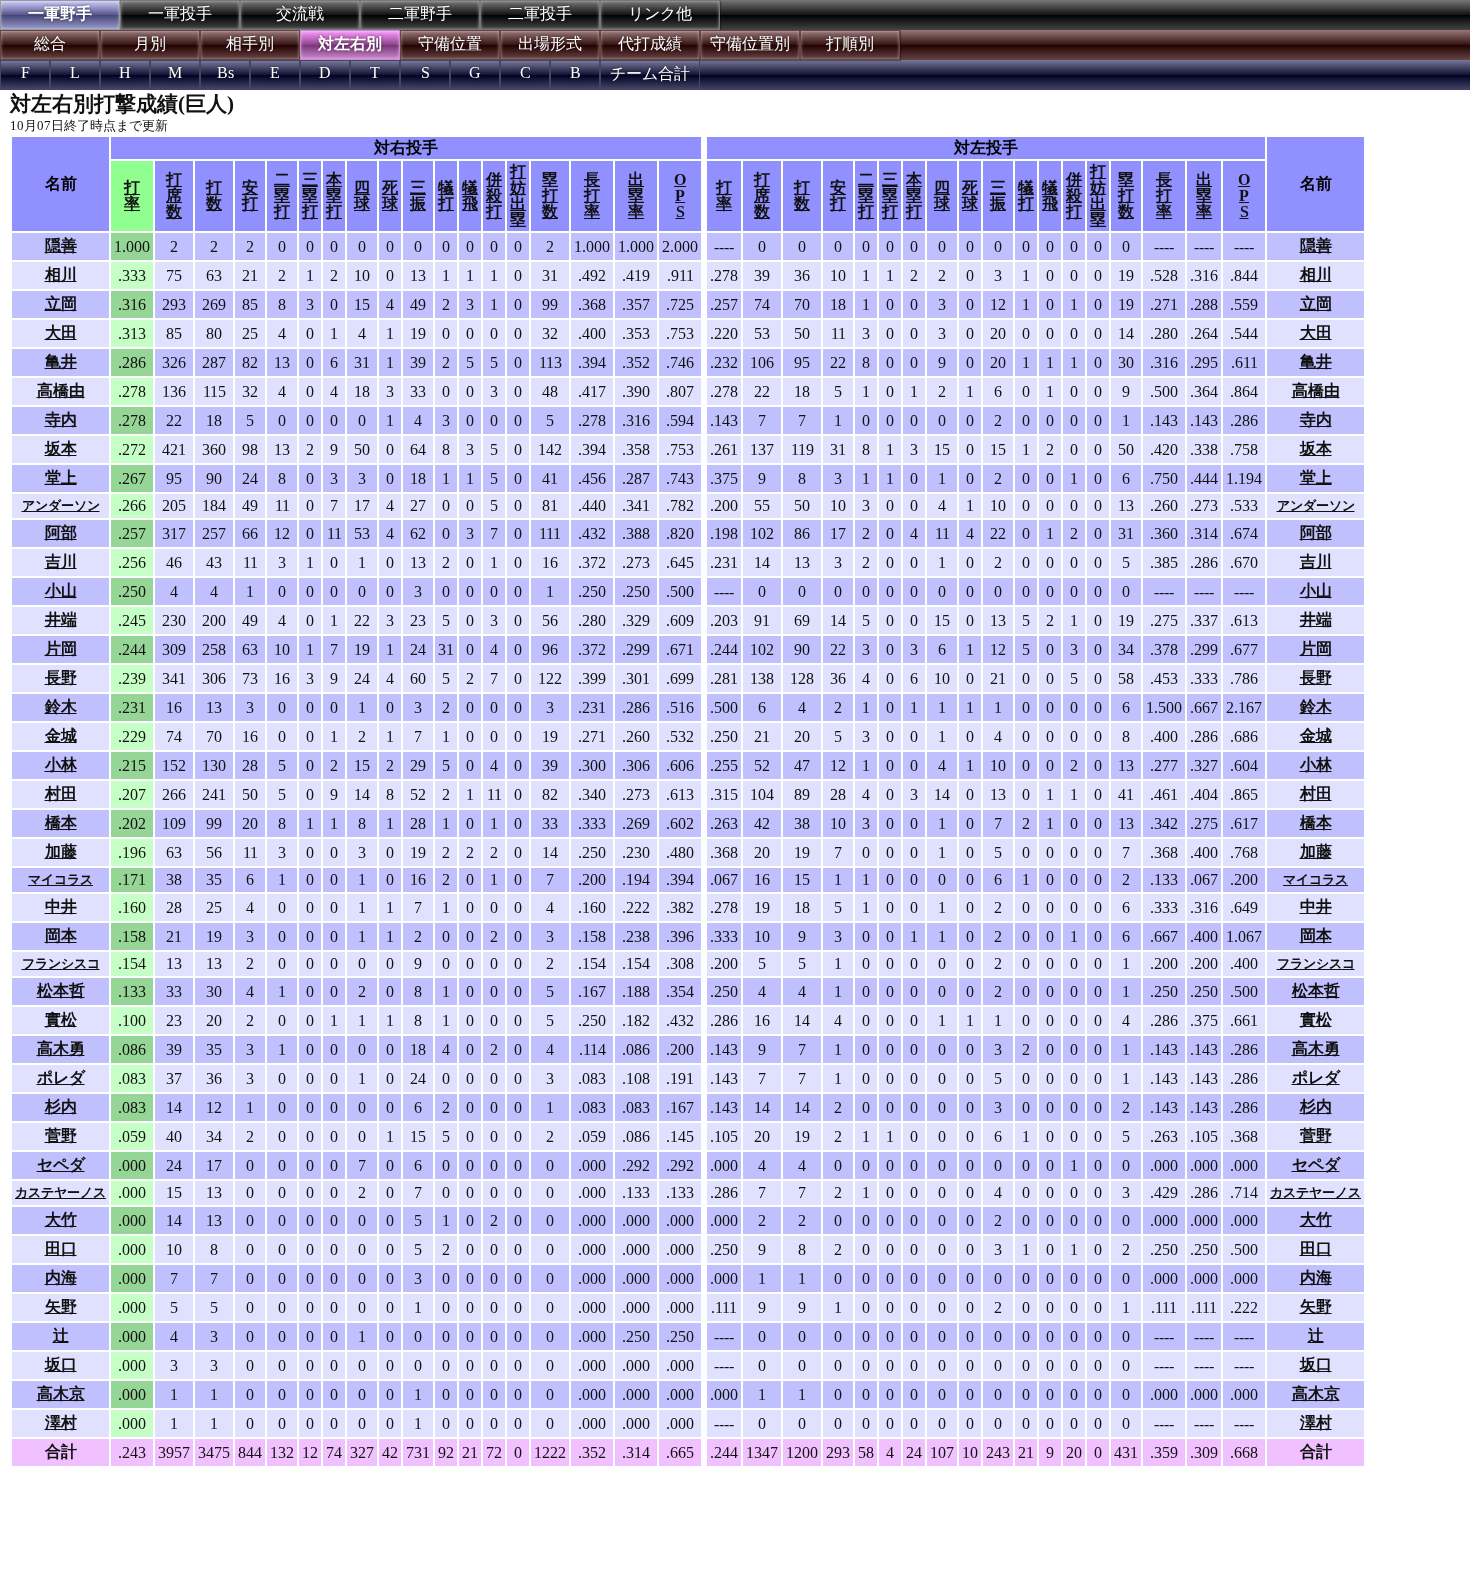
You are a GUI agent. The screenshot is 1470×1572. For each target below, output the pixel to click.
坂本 (61, 448)
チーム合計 (650, 73)
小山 (61, 590)
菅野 (61, 1135)
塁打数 (550, 195)
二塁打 (282, 195)
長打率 (592, 195)
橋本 (61, 822)
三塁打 (310, 195)
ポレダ (61, 1077)
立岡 (61, 303)
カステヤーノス (60, 1192)
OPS (680, 195)
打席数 (174, 195)
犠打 (446, 195)
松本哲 (61, 990)
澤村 (61, 1422)
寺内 (61, 419)
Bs (225, 72)
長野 (61, 677)
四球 (362, 195)
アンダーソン (61, 505)
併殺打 (494, 195)
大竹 (61, 1219)
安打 (250, 195)
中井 (61, 906)
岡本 (61, 935)
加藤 (61, 851)
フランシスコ (61, 963)
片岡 (61, 648)
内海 (61, 1277)
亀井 (61, 361)
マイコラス (60, 879)
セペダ (61, 1164)
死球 (390, 195)
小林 (61, 764)
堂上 (61, 477)
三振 (418, 195)
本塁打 (334, 195)
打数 (214, 195)
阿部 (61, 532)
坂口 (61, 1364)
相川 (61, 274)
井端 (61, 619)
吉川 (61, 561)
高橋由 (61, 390)
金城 (61, 735)
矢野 (61, 1306)
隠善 (61, 245)
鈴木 (61, 706)
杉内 (61, 1106)
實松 (61, 1019)
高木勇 (61, 1048)
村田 (61, 793)
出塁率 (636, 195)
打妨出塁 (518, 195)
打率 (132, 195)
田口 (61, 1248)
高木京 (61, 1393)
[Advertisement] (330, 1518)
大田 (61, 332)
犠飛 (470, 195)
